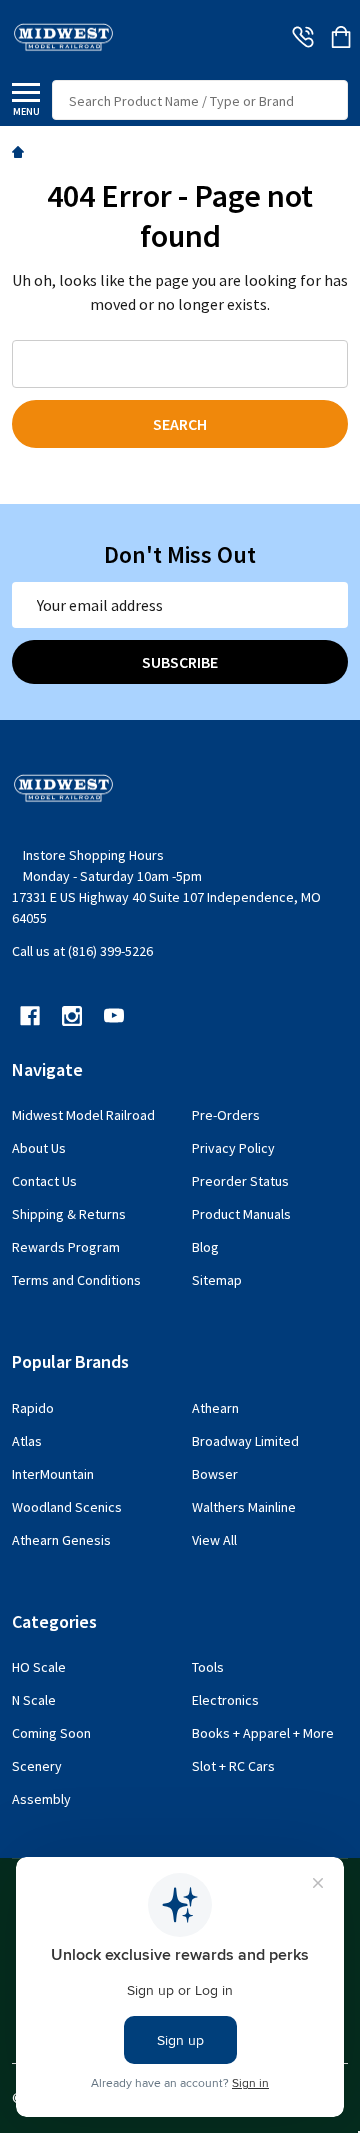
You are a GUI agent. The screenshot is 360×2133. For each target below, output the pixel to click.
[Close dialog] (349, 959)
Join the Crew (179, 1129)
